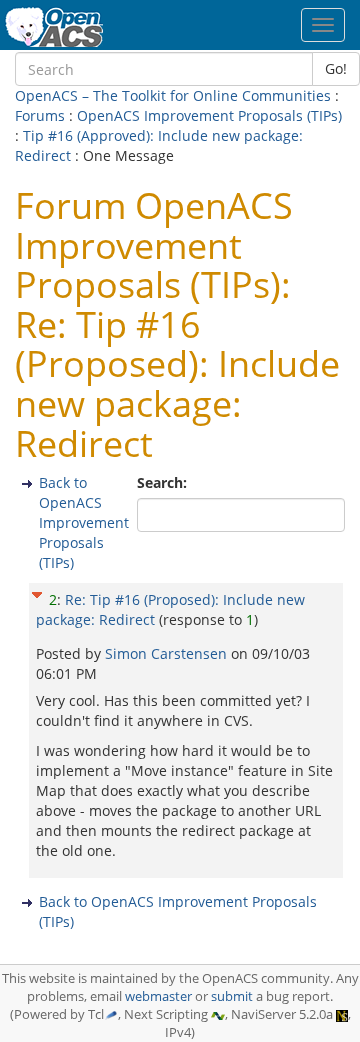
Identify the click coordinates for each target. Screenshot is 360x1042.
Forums (40, 115)
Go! (336, 68)
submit (232, 996)
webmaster (158, 996)
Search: (164, 482)
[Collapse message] (37, 592)
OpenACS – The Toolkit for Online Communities (173, 95)
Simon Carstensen (168, 653)
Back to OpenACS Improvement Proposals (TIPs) (84, 522)
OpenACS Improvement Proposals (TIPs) (209, 115)
